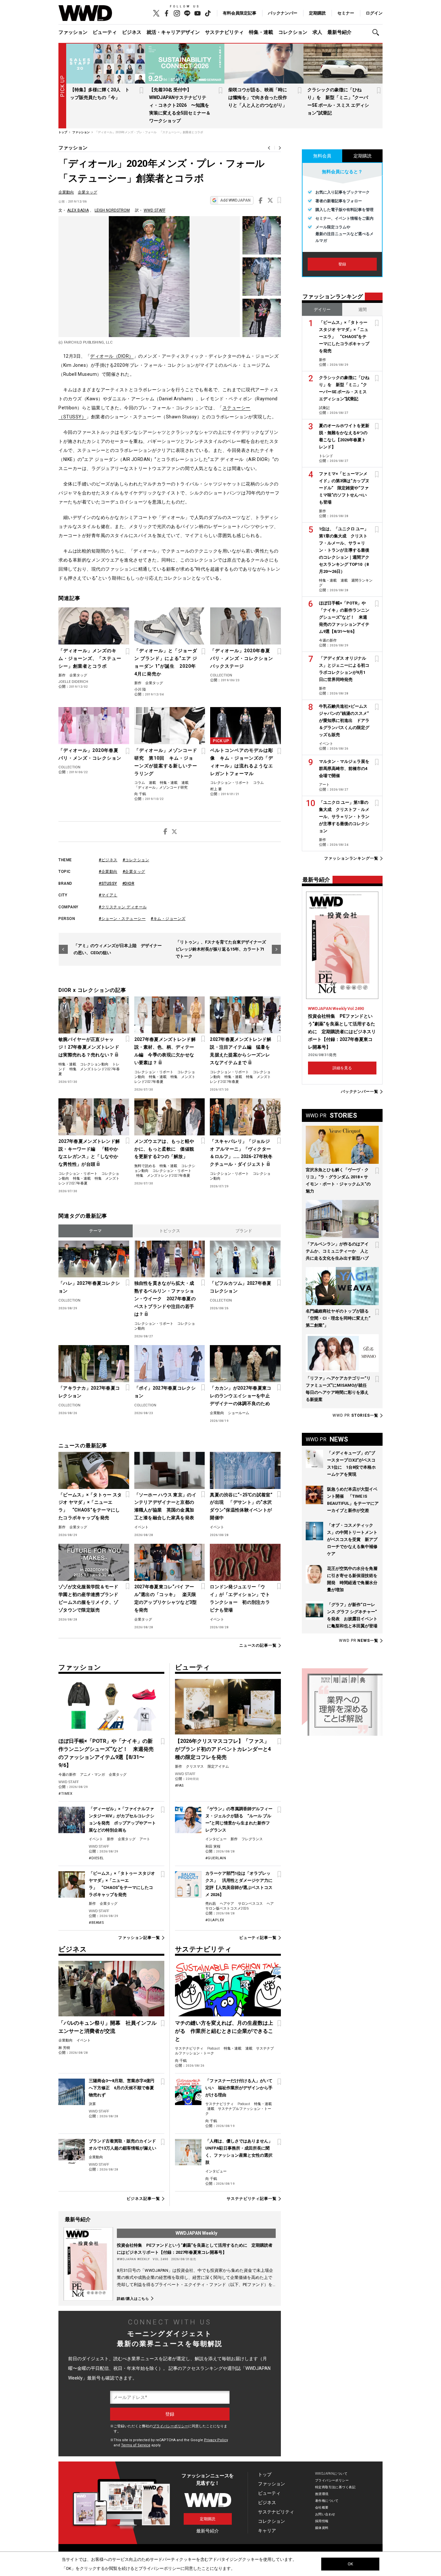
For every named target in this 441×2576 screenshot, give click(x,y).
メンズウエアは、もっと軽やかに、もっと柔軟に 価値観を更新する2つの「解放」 (164, 1149)
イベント (141, 1527)
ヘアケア (227, 1904)
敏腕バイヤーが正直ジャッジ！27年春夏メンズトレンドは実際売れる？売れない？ (89, 1047)
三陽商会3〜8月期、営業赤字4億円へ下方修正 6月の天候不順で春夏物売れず (122, 2088)
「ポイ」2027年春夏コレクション (165, 1392)
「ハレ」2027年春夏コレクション (89, 1287)
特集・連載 (261, 32)
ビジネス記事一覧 (143, 2199)
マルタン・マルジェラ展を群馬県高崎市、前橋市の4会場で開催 (344, 769)
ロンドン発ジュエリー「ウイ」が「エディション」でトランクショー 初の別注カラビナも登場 (240, 1598)
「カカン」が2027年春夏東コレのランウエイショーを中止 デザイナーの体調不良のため (242, 1396)
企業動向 (66, 192)
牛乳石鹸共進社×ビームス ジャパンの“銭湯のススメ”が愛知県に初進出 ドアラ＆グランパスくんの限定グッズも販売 (344, 720)
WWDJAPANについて (331, 2474)
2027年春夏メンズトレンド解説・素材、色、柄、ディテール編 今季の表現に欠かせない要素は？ (165, 1051)
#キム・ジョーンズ (168, 919)
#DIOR (128, 884)
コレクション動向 (94, 1064)
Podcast (214, 2048)
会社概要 (322, 2507)
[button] (377, 32)
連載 (152, 783)
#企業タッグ (134, 872)
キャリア (267, 2531)
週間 (363, 310)
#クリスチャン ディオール (123, 907)
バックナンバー (283, 13)
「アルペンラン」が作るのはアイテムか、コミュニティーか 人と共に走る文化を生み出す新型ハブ (337, 1251)
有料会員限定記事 (240, 13)
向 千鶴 (140, 794)
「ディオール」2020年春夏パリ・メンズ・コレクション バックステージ (244, 658)
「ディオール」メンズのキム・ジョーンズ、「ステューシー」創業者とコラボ (90, 658)
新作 (62, 675)
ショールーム (239, 1413)
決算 (92, 2104)
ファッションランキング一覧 (351, 859)
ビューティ (105, 32)
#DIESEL (96, 1858)
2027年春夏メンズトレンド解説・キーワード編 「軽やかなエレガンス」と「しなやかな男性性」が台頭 (89, 1153)
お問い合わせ (325, 2514)
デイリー (322, 310)
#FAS (179, 1786)
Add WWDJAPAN (235, 200)
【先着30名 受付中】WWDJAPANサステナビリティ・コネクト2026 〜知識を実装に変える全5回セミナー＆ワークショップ (180, 105)
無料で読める (145, 1166)
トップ (265, 2474)
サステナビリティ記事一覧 (252, 2199)
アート (145, 1839)
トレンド (326, 456)
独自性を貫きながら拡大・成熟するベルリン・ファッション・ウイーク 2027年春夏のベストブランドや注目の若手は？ (165, 1299)
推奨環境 (322, 2494)
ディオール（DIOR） (112, 356)
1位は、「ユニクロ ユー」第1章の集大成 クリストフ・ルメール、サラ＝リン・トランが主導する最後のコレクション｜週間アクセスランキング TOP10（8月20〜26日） (344, 550)
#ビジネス (108, 860)
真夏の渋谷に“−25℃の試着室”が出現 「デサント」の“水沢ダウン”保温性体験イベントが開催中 (241, 1506)
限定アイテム (218, 1767)
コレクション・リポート (230, 783)
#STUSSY (108, 884)
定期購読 (317, 13)
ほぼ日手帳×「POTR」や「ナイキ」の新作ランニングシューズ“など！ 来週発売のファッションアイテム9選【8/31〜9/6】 (344, 617)
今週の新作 (67, 1775)
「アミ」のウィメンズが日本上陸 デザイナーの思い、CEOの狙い (118, 949)
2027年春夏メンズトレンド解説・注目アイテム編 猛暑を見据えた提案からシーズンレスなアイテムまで (241, 1051)
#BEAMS (96, 1923)
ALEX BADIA (78, 210)
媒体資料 (322, 2528)
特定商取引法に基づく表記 (335, 2487)
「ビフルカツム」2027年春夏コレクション (241, 1287)
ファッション (73, 32)
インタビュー (216, 1839)
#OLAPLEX (215, 1920)
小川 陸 (140, 689)
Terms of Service (136, 2445)
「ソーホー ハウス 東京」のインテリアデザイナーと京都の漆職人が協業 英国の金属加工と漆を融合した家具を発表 (165, 1506)
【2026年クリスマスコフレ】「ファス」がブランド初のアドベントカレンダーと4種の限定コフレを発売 (223, 1749)
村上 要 (216, 789)
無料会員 (322, 156)
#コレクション (136, 860)
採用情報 (322, 2521)
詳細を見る (342, 1068)
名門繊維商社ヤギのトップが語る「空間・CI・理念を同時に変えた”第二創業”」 (338, 1318)
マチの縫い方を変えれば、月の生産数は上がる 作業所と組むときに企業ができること (224, 2031)
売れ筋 (211, 1904)
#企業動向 (108, 872)
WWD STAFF (154, 210)
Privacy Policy (216, 2440)
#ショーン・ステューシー (122, 919)
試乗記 (324, 408)
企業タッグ (87, 192)
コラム (140, 783)
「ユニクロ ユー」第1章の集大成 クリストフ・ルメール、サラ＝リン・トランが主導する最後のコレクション (344, 817)
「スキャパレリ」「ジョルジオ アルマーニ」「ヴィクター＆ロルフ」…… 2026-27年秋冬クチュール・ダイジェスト (241, 1153)
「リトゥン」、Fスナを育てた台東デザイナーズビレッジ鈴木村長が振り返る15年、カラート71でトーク (221, 949)
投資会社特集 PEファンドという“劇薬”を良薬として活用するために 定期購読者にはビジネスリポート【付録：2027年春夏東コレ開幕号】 (342, 1032)
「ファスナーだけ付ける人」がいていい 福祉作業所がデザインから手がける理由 (239, 2088)
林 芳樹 (64, 2048)
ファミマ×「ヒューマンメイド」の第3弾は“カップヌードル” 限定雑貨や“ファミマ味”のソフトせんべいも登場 (344, 488)
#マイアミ (108, 895)
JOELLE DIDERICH (73, 682)
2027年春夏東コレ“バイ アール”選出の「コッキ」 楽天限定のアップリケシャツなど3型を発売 (166, 1598)
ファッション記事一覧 (139, 1938)
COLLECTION (221, 675)
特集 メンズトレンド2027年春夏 (163, 1176)
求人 (317, 32)
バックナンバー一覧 (360, 1092)
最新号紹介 (339, 32)
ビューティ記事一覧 (258, 1938)
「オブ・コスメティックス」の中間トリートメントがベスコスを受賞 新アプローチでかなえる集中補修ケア (352, 1539)
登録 (342, 264)
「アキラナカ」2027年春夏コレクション (89, 1392)
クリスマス (195, 1767)
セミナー (346, 13)
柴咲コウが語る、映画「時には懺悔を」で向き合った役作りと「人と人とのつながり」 (258, 97)
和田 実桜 (213, 1847)
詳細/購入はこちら (133, 2299)
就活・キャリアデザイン (173, 32)
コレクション (293, 32)
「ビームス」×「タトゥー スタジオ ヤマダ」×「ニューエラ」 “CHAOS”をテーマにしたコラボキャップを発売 (90, 1506)
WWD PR (355, 1415)
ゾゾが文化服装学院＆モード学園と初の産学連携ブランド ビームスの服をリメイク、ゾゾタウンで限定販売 (90, 1598)
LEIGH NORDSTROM (112, 210)
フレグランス (252, 1839)
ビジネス (132, 32)
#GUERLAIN (216, 1858)
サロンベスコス (250, 1904)
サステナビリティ (224, 32)
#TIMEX (65, 1794)
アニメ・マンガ (92, 1775)
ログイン (374, 13)
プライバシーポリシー (170, 2426)
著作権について (327, 2501)
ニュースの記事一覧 (258, 1646)
